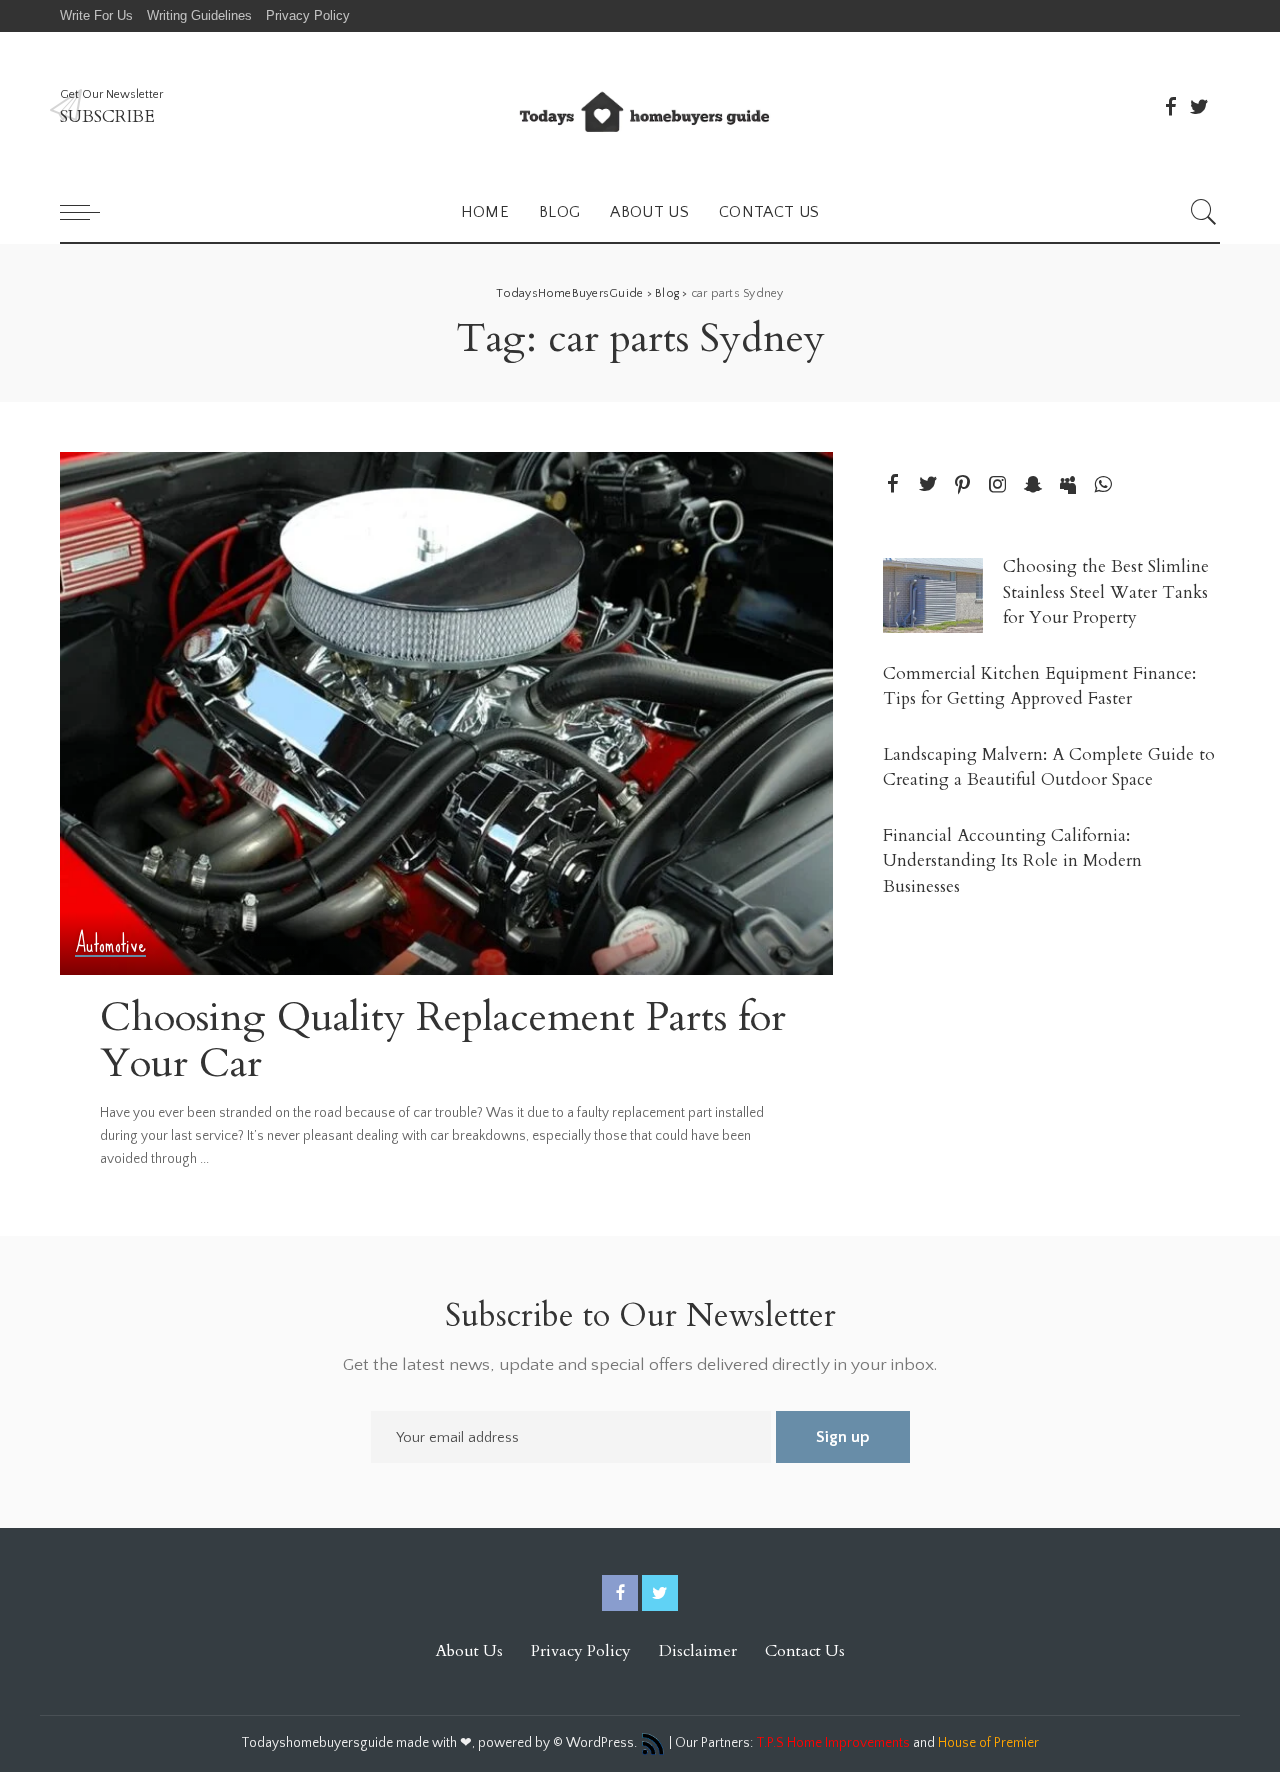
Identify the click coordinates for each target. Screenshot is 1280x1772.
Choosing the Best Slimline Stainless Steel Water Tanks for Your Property (1106, 592)
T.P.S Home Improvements (833, 1743)
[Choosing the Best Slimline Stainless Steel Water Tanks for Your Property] (933, 595)
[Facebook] (1171, 107)
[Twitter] (1199, 107)
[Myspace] (1068, 485)
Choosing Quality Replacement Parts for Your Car (443, 1040)
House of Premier (988, 1743)
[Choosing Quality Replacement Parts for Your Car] (446, 713)
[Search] (1204, 212)
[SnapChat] (1033, 485)
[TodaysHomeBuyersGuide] (639, 107)
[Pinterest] (963, 485)
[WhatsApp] (1103, 485)
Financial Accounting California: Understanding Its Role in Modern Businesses (1012, 861)
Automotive (110, 944)
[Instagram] (998, 485)
